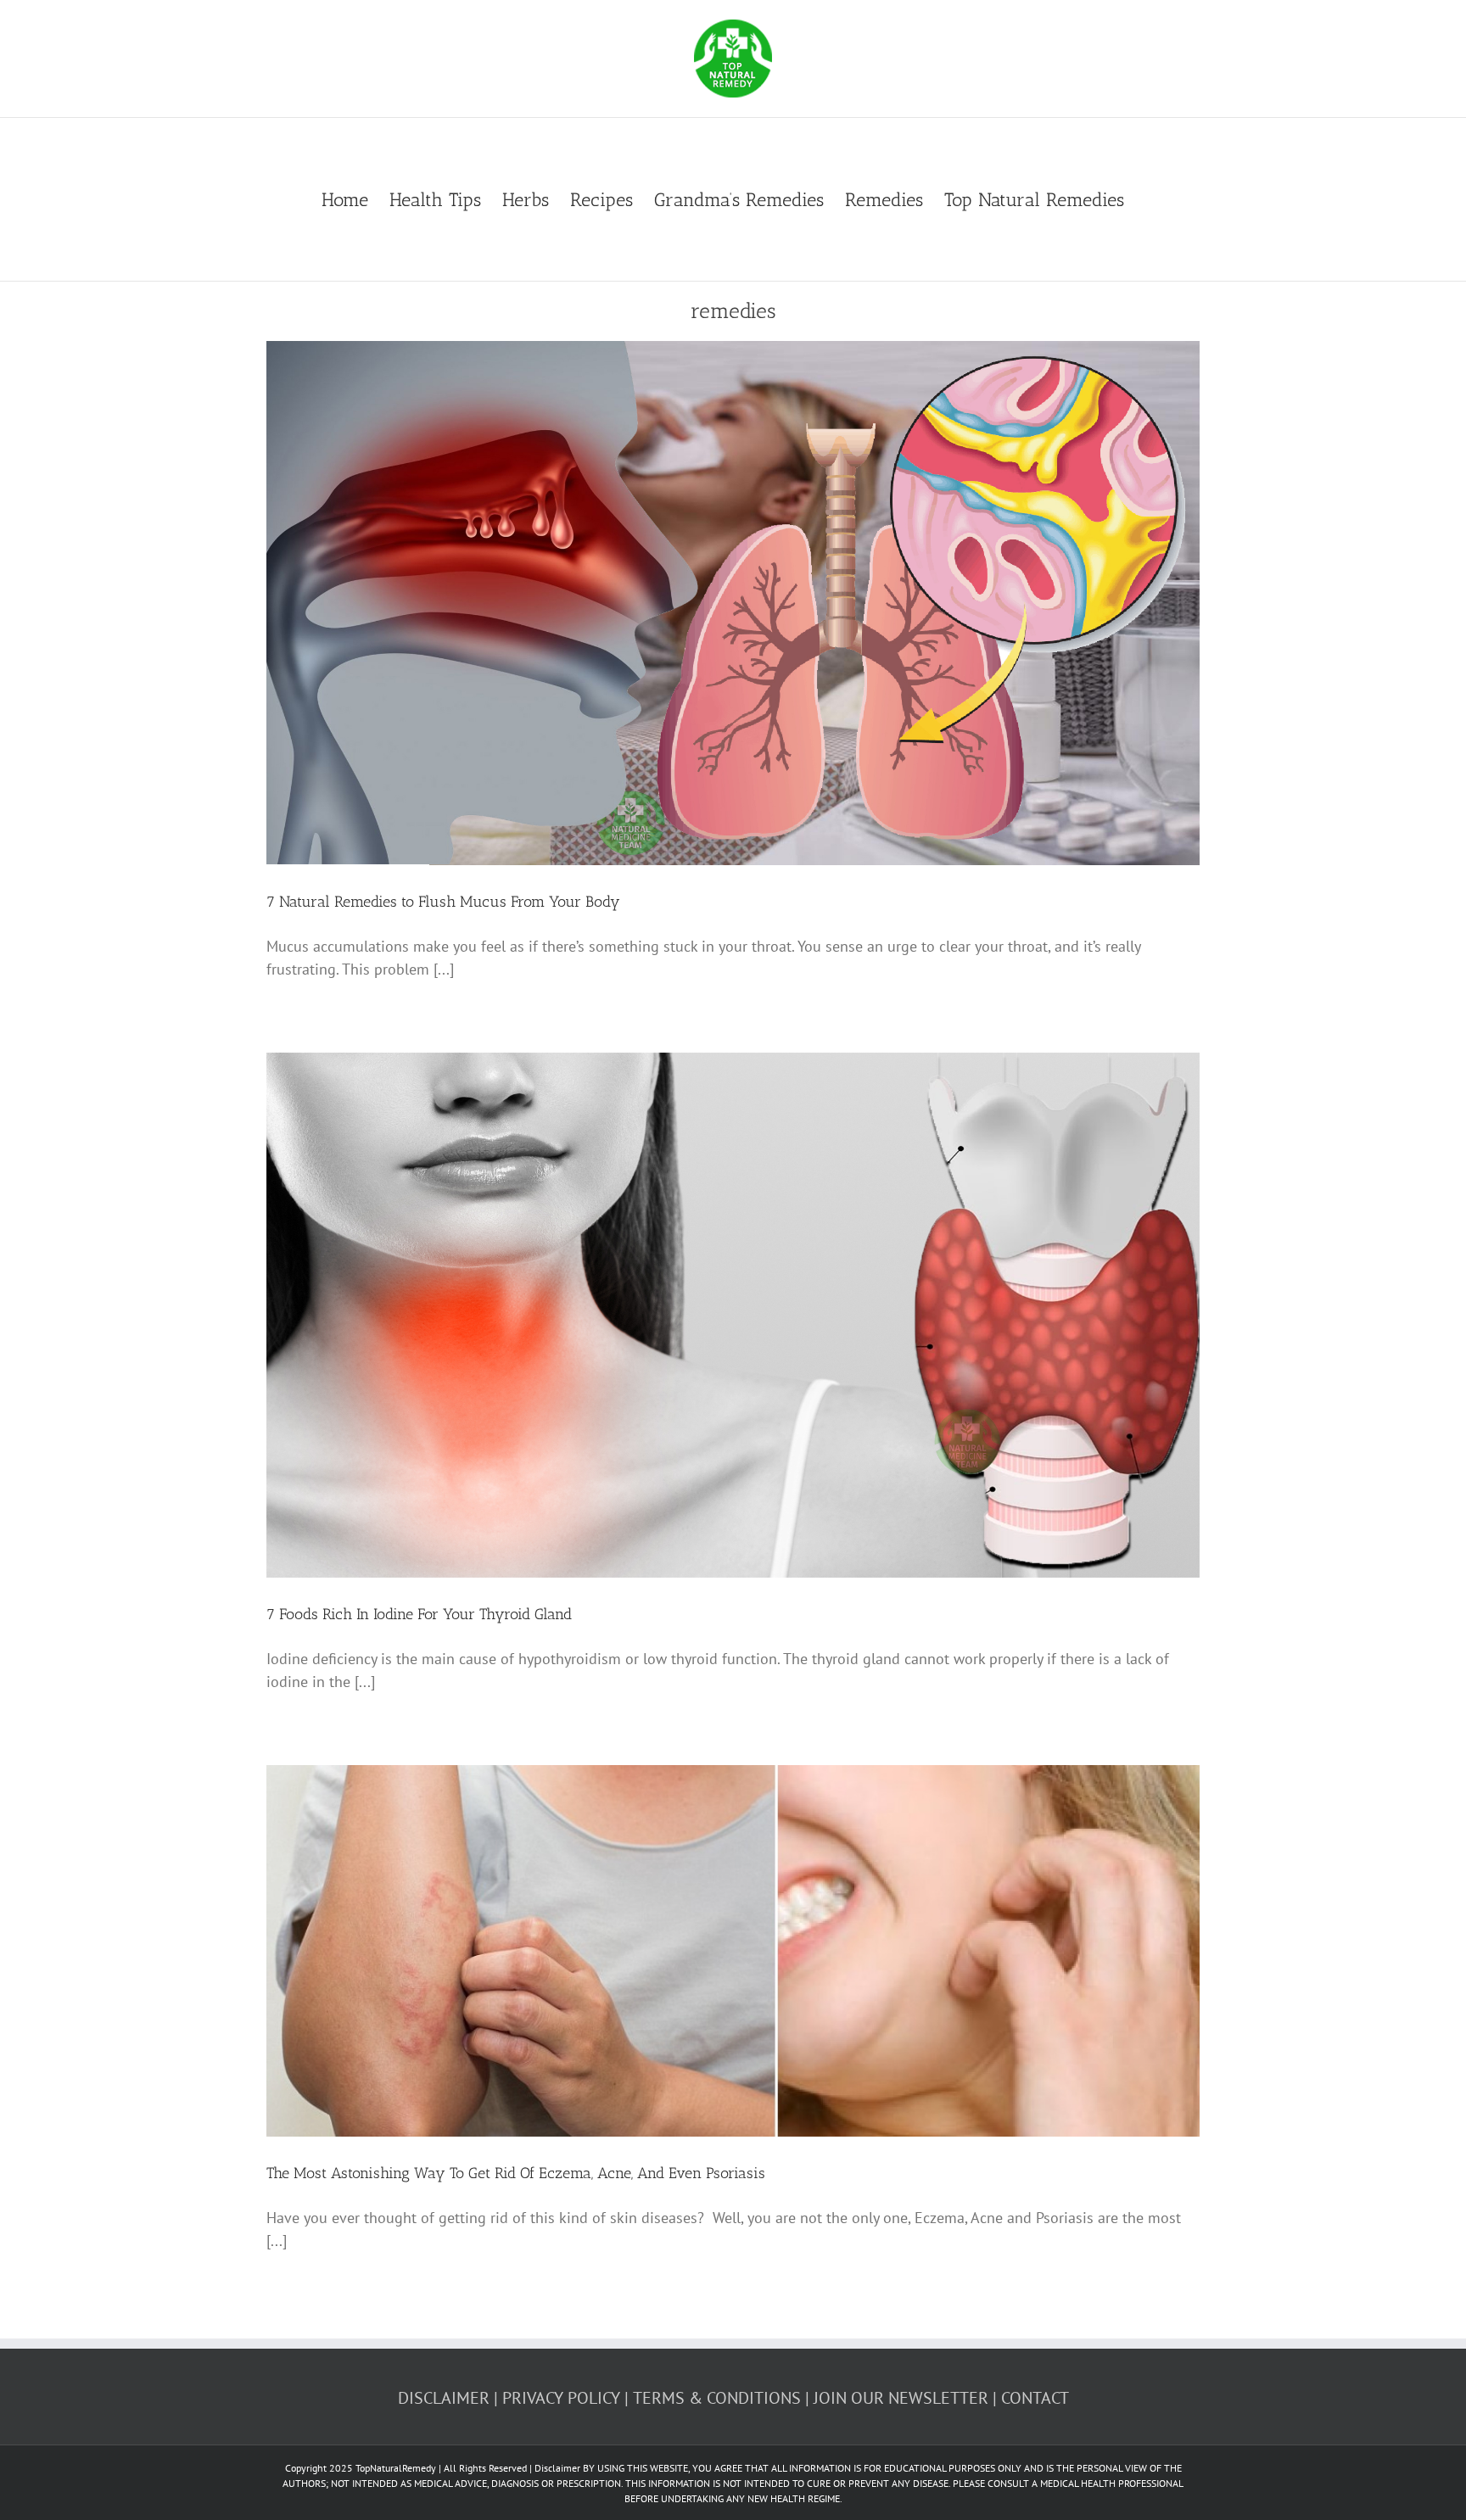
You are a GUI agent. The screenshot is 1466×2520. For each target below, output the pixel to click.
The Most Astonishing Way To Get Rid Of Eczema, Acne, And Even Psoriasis (516, 2173)
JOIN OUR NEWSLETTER (901, 2398)
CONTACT (1035, 2398)
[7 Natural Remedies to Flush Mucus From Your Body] (733, 603)
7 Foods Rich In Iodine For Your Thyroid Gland (419, 1614)
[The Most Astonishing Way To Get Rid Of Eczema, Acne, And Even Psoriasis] (733, 1951)
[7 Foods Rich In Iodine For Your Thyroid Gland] (733, 1315)
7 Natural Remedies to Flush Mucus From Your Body (443, 902)
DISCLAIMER (444, 2398)
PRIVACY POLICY (561, 2398)
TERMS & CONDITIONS (717, 2398)
